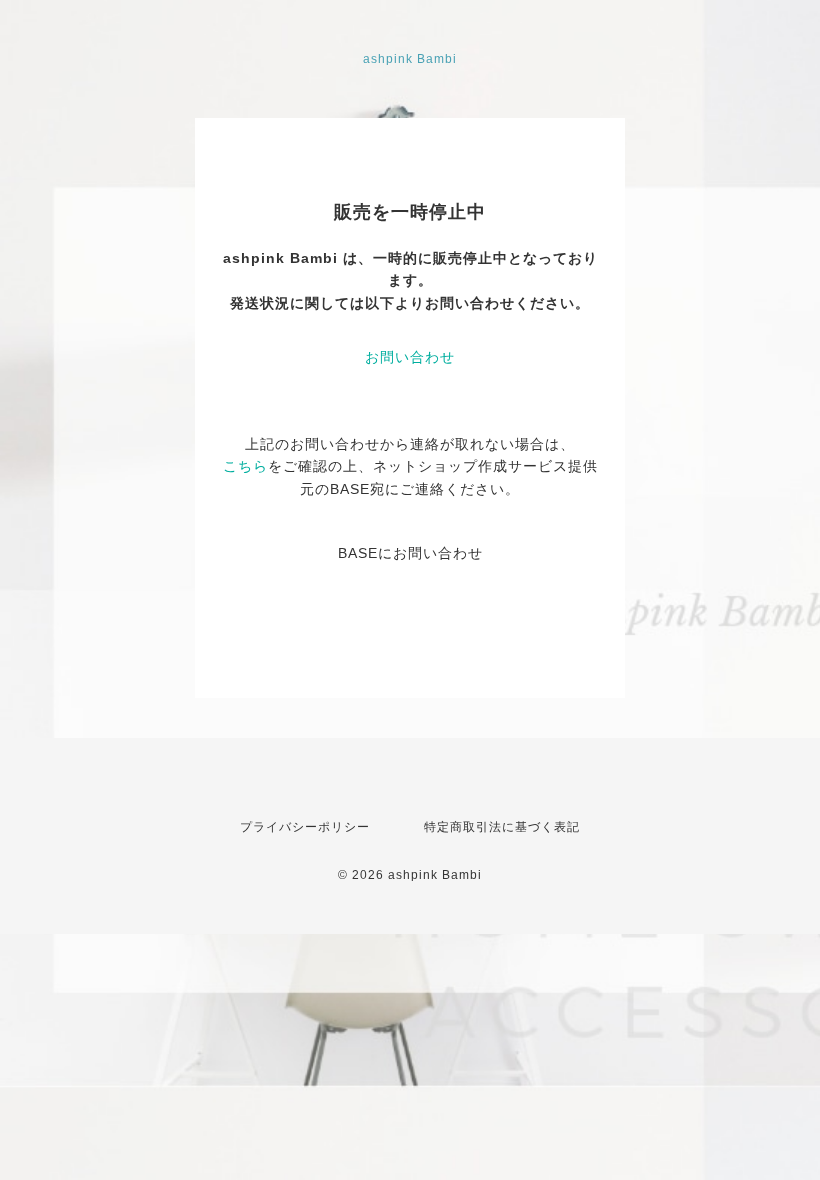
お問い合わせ (410, 357)
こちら (245, 466)
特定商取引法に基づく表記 (502, 827)
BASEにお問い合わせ (410, 553)
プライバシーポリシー (305, 827)
